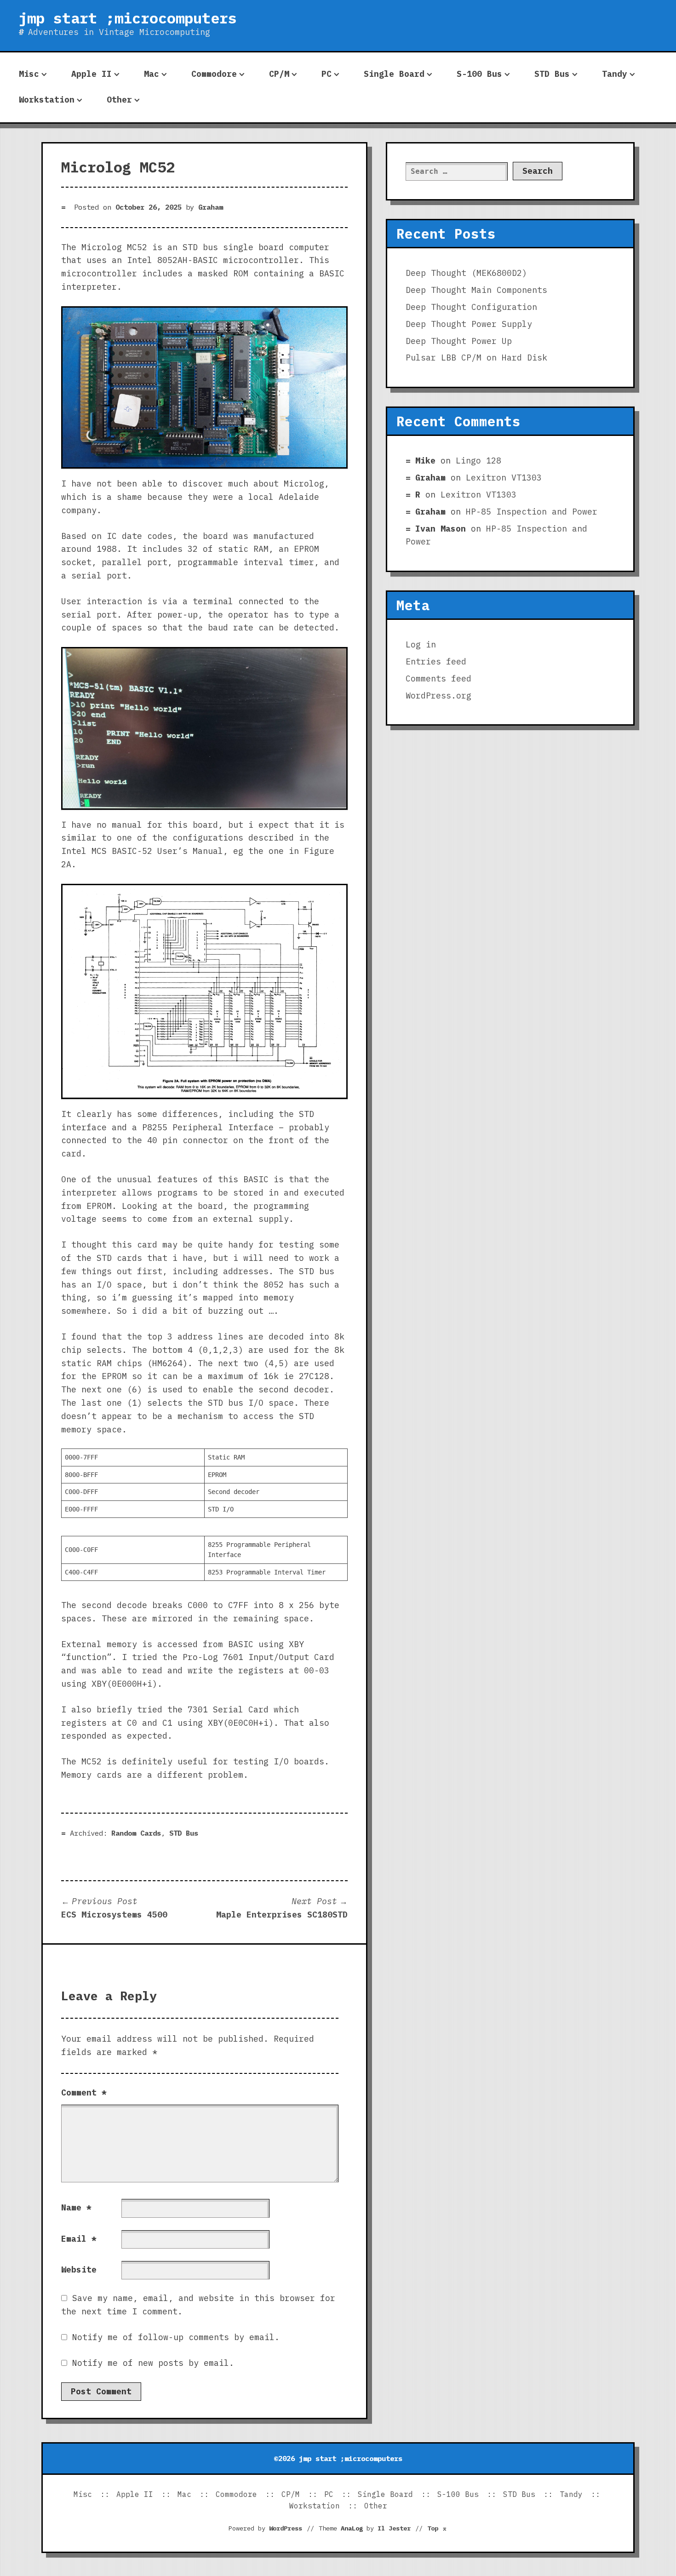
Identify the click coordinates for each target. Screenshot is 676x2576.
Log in (421, 644)
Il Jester (394, 2528)
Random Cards (136, 1833)
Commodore (214, 74)
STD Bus (552, 74)
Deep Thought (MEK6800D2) (466, 273)
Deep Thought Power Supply (469, 324)
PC (327, 74)
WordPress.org (438, 696)
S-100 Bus (479, 74)
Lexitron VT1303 (504, 478)
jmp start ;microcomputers (128, 18)
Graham (211, 207)
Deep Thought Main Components (476, 290)
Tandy (615, 74)
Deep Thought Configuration (471, 307)
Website (79, 2270)
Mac (152, 74)
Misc (29, 74)
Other (119, 100)
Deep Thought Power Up (459, 341)
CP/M (279, 74)
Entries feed (436, 661)
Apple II (92, 74)
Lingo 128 (478, 461)
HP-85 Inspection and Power (532, 512)
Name (76, 2207)
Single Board (394, 74)
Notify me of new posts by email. (153, 2363)
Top (437, 2528)
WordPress (286, 2528)
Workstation (47, 100)
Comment (84, 2092)
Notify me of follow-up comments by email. (176, 2337)
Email (79, 2239)
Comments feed (438, 678)
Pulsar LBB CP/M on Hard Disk (476, 358)
